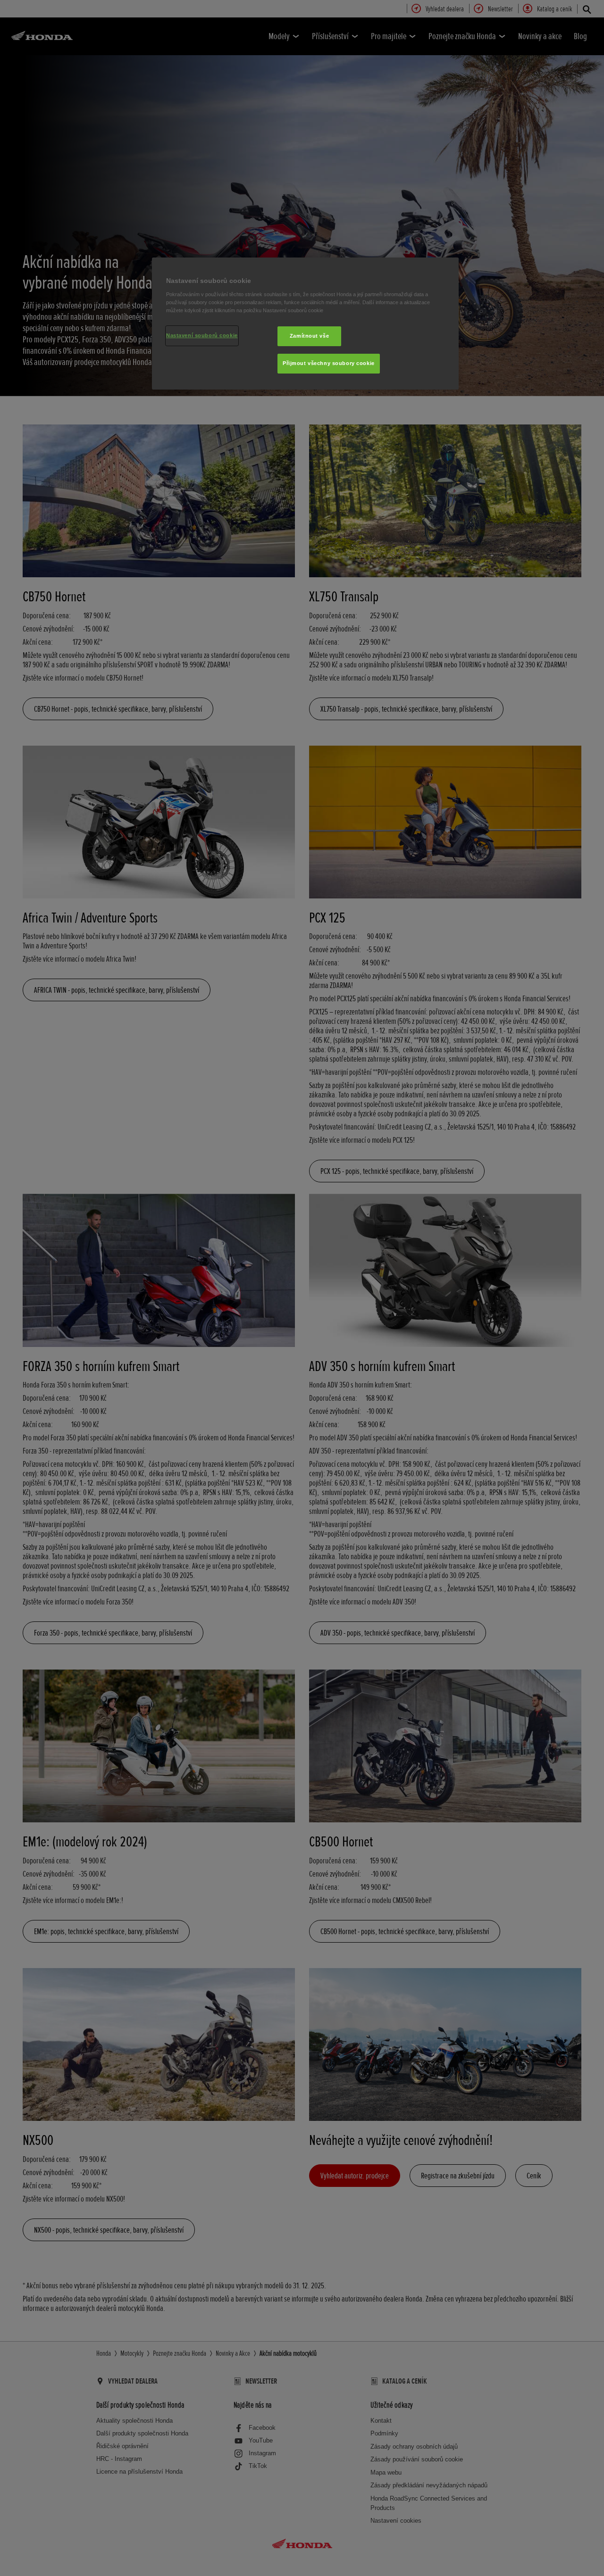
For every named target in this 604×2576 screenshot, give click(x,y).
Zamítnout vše (309, 336)
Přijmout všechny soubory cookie (329, 363)
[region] (305, 324)
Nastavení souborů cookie (202, 335)
